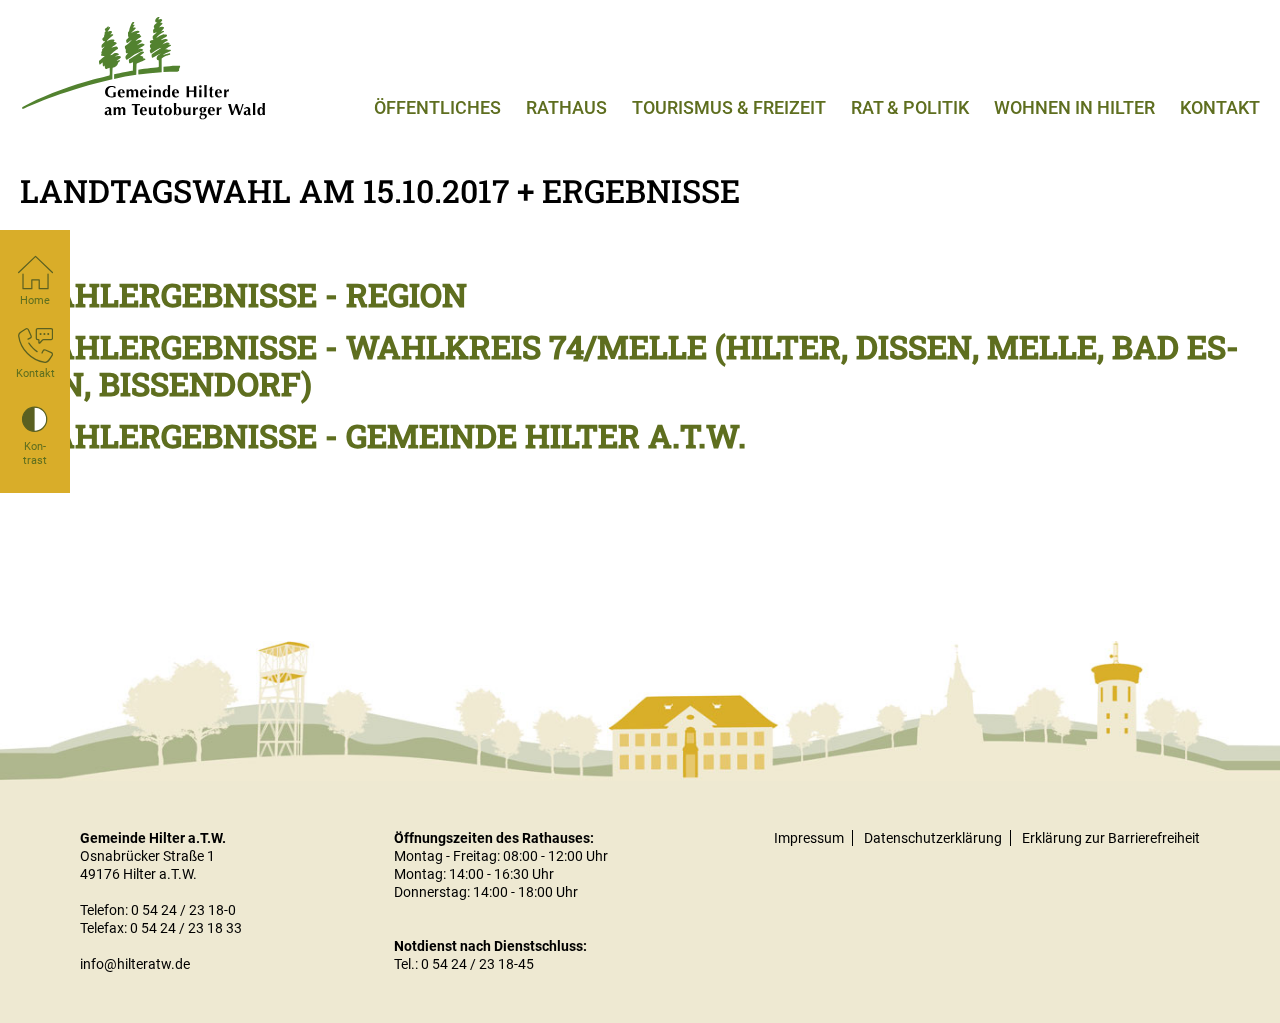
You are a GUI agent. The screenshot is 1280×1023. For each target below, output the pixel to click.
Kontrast (35, 453)
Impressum (809, 838)
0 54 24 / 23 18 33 (186, 928)
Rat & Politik (910, 107)
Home (35, 300)
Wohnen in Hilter (1074, 107)
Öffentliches (437, 107)
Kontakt (1220, 107)
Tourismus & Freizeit (729, 107)
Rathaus (566, 107)
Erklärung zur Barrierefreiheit (1111, 838)
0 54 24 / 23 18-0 (183, 910)
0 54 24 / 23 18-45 (477, 964)
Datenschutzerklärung (933, 838)
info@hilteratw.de (135, 964)
